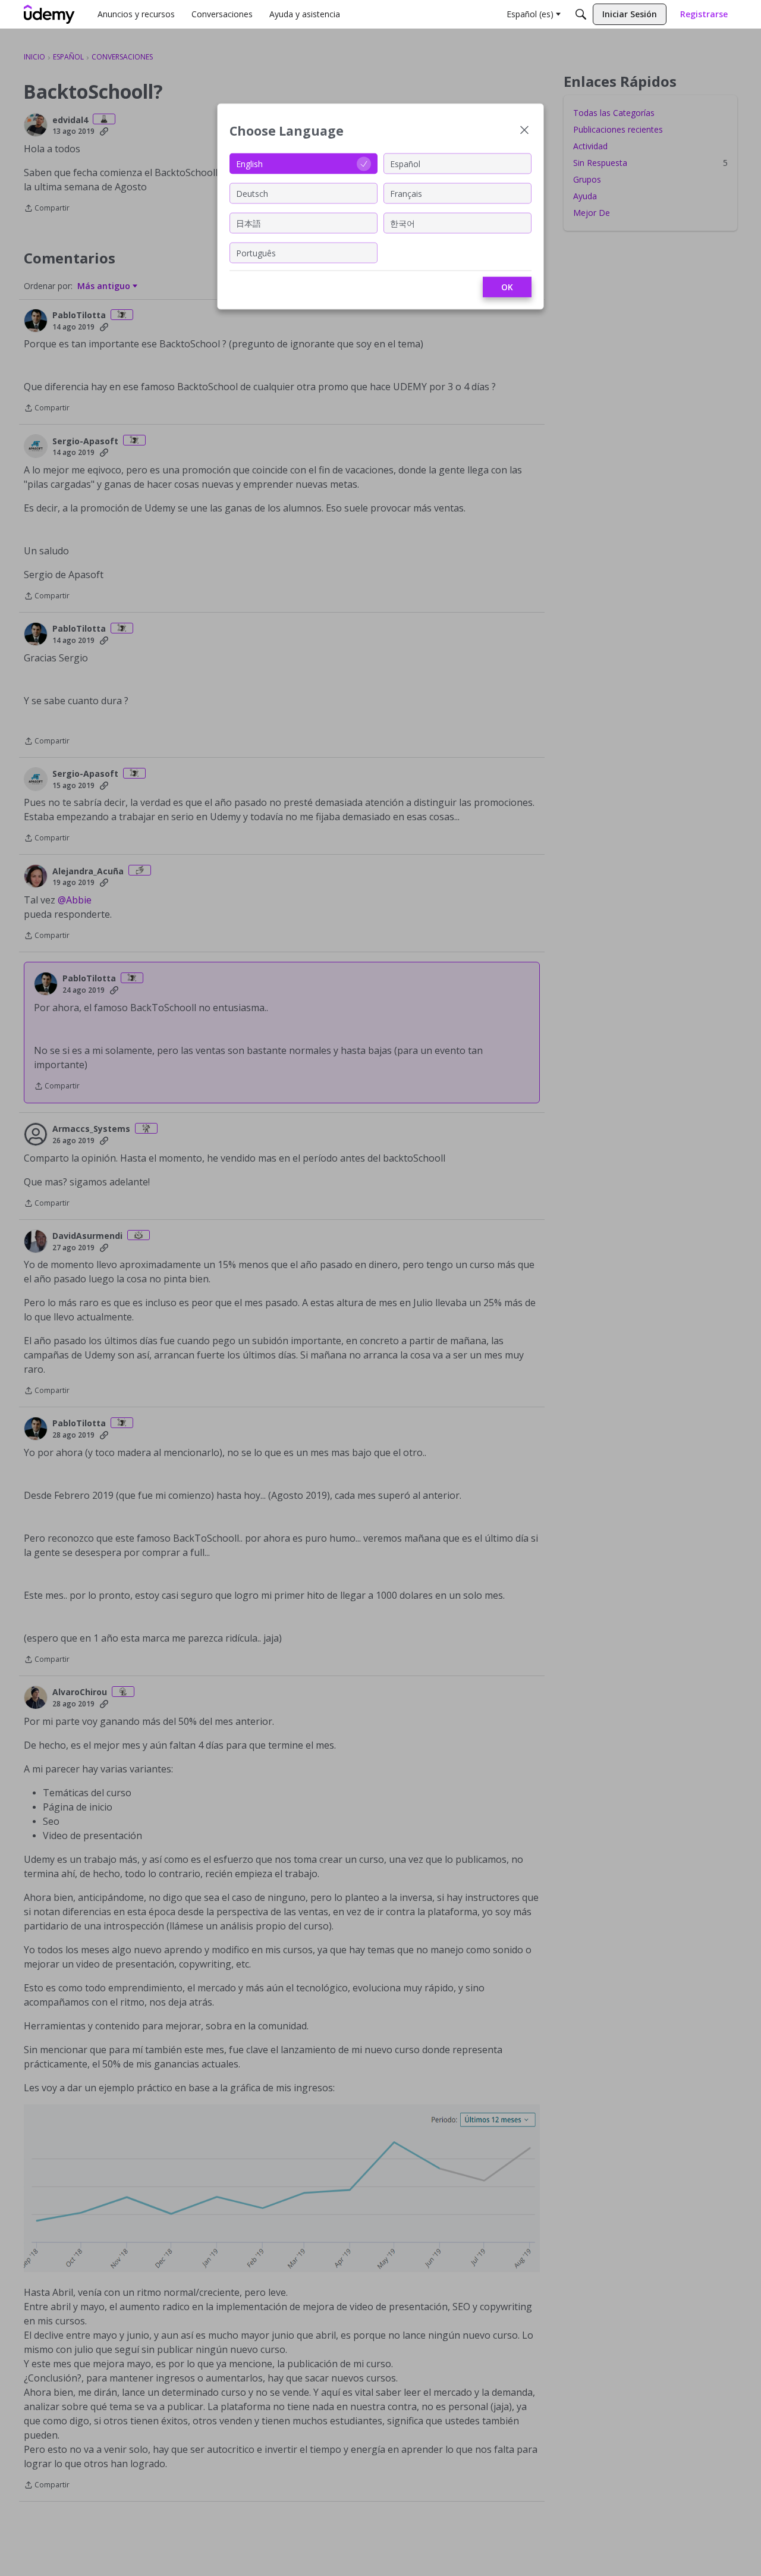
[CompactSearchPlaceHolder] (581, 14)
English (249, 163)
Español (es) (530, 14)
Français (406, 193)
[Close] (524, 131)
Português (256, 252)
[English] (49, 14)
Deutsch (252, 193)
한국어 (402, 223)
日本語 (249, 223)
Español (405, 163)
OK (507, 287)
